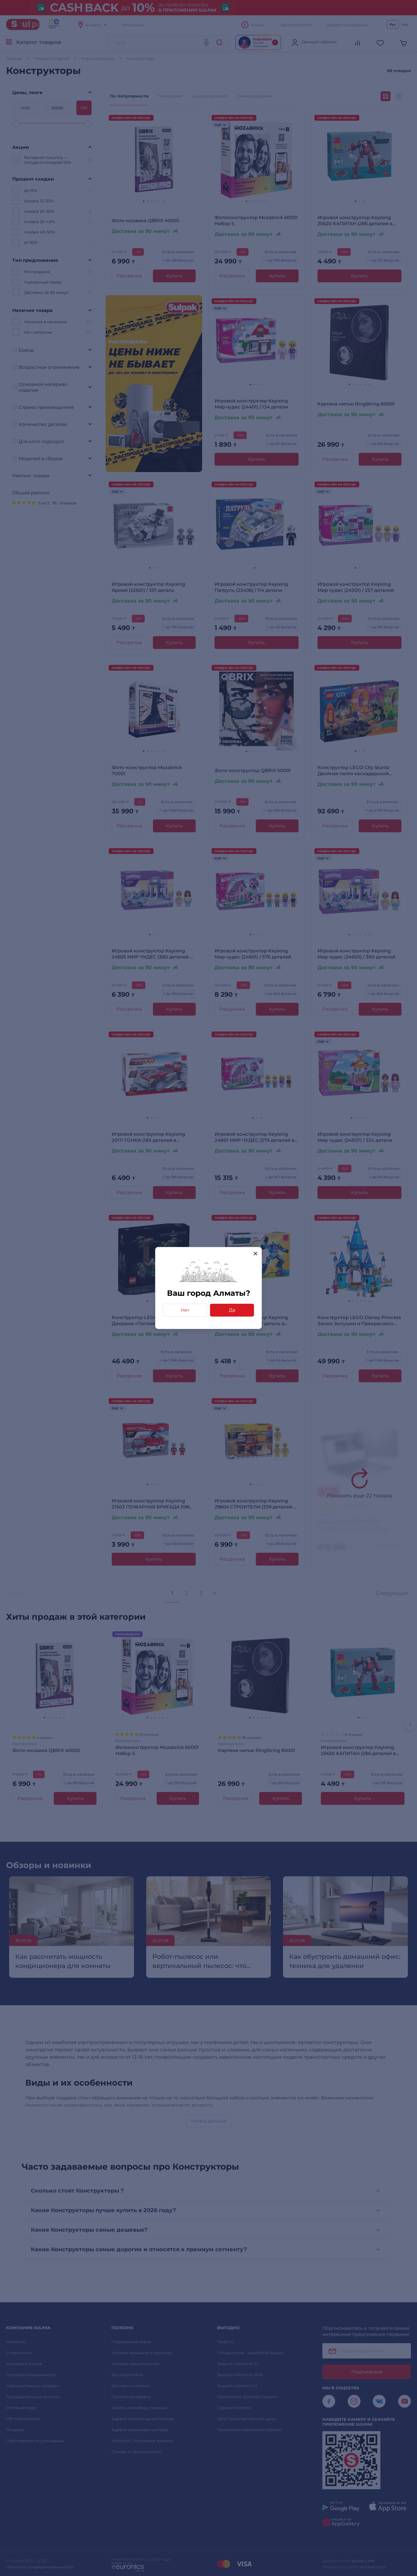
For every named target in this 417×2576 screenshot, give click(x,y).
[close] (255, 1253)
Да (232, 1310)
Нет (185, 1310)
